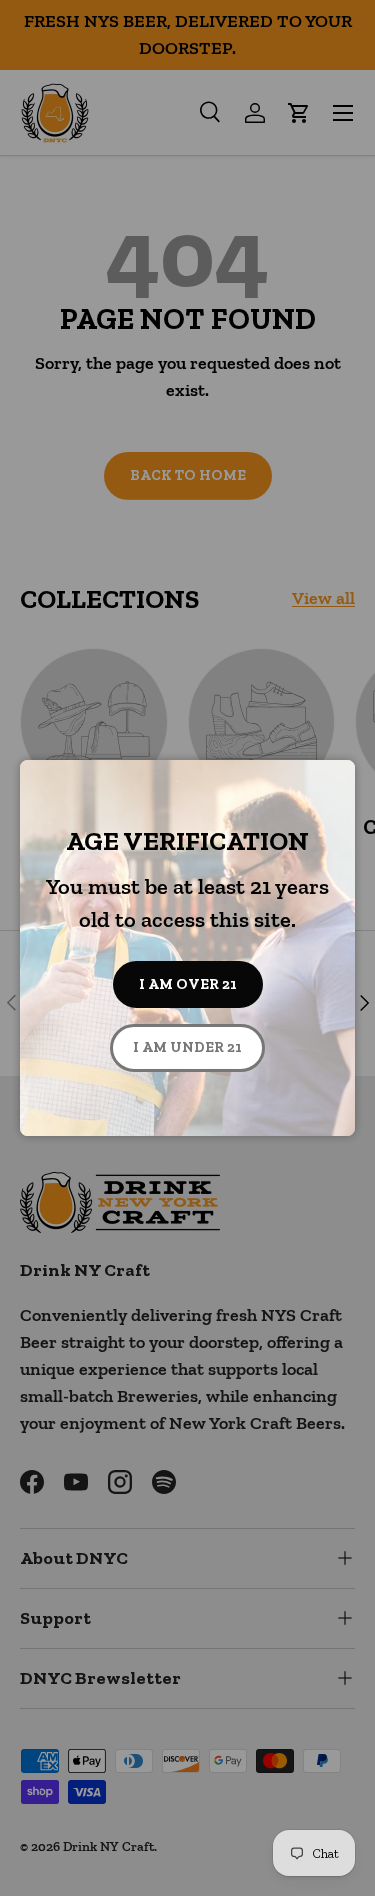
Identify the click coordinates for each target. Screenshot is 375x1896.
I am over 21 (188, 984)
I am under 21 (187, 1047)
